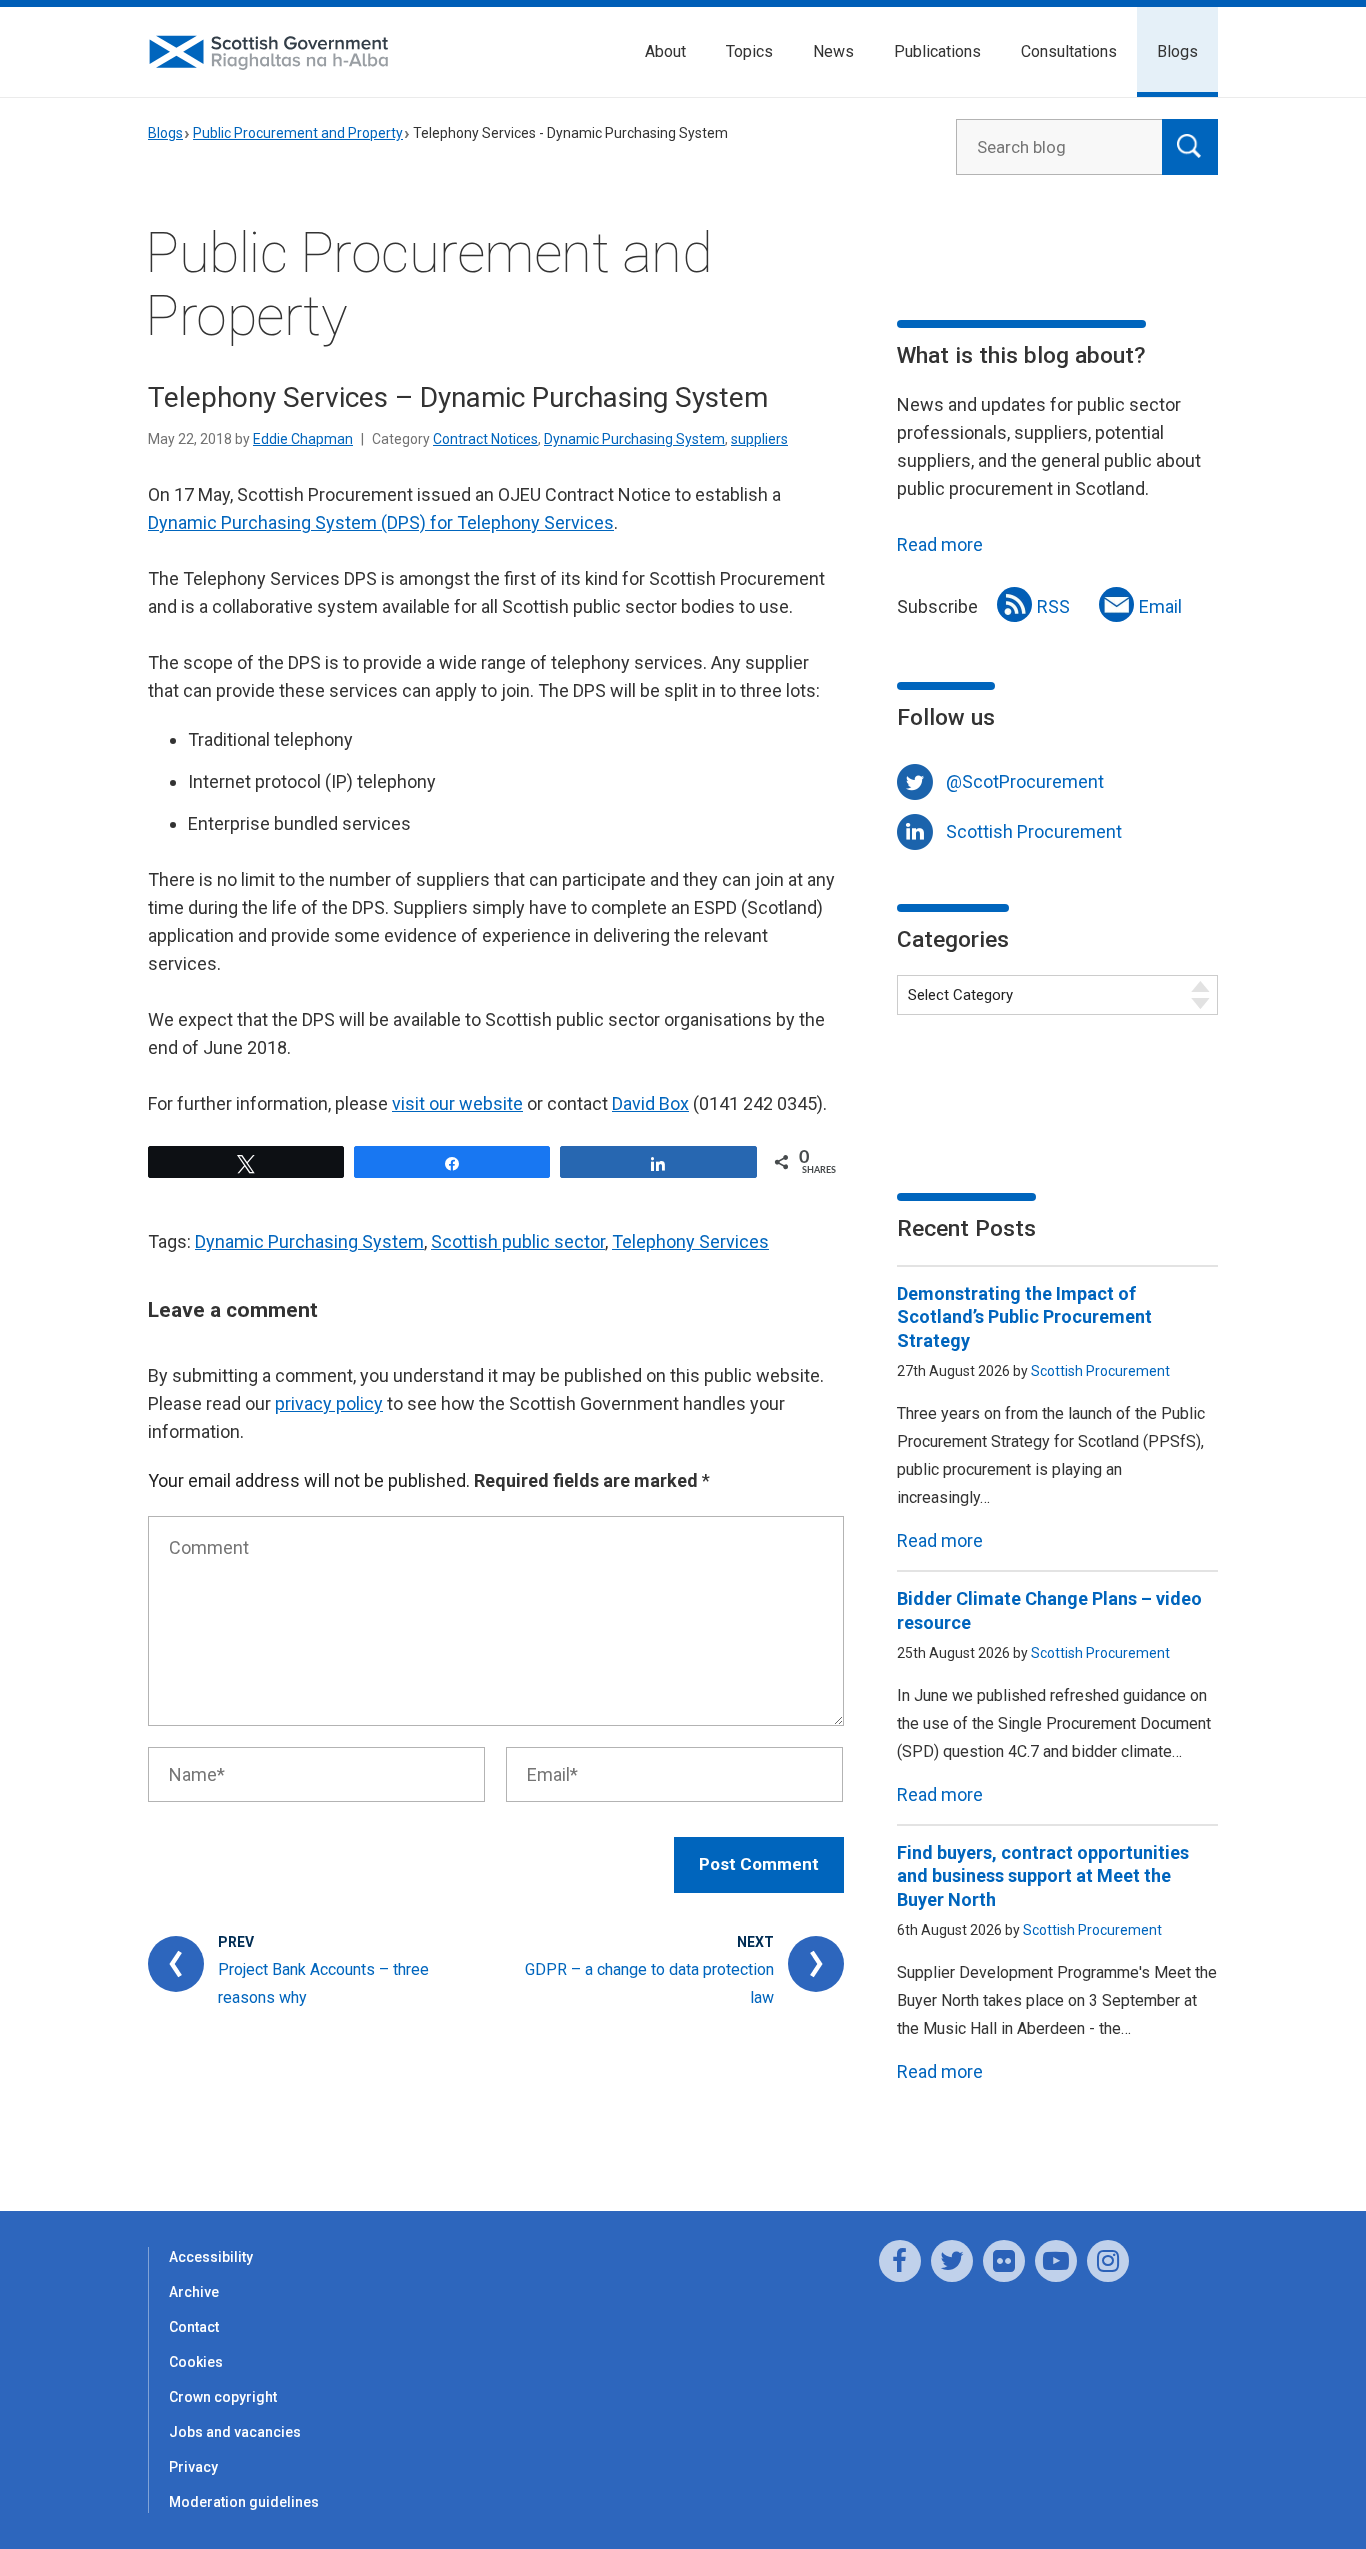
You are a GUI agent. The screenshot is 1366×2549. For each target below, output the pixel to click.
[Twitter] (952, 2261)
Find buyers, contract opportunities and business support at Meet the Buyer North (1043, 1876)
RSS (1053, 606)
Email (1160, 606)
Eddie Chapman (303, 439)
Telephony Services (690, 1241)
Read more (940, 544)
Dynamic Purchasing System (634, 439)
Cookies (196, 2362)
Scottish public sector (518, 1241)
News (833, 51)
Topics (749, 51)
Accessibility (211, 2257)
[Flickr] (1004, 2261)
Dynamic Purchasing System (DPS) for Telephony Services (381, 522)
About (665, 51)
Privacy (193, 2467)
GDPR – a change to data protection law (649, 1983)
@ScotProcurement (1025, 781)
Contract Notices (485, 439)
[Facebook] (900, 2261)
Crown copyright (223, 2397)
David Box (650, 1103)
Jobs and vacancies (235, 2432)
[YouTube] (1056, 2261)
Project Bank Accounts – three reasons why (323, 1983)
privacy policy (329, 1403)
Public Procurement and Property (298, 133)
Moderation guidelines (244, 2502)
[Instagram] (1108, 2261)
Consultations (1069, 51)
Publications (937, 51)
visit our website (457, 1103)
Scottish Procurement (1034, 831)
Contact (194, 2327)
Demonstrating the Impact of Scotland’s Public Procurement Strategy (1024, 1317)
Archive (194, 2292)
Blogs (1177, 51)
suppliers (759, 439)
